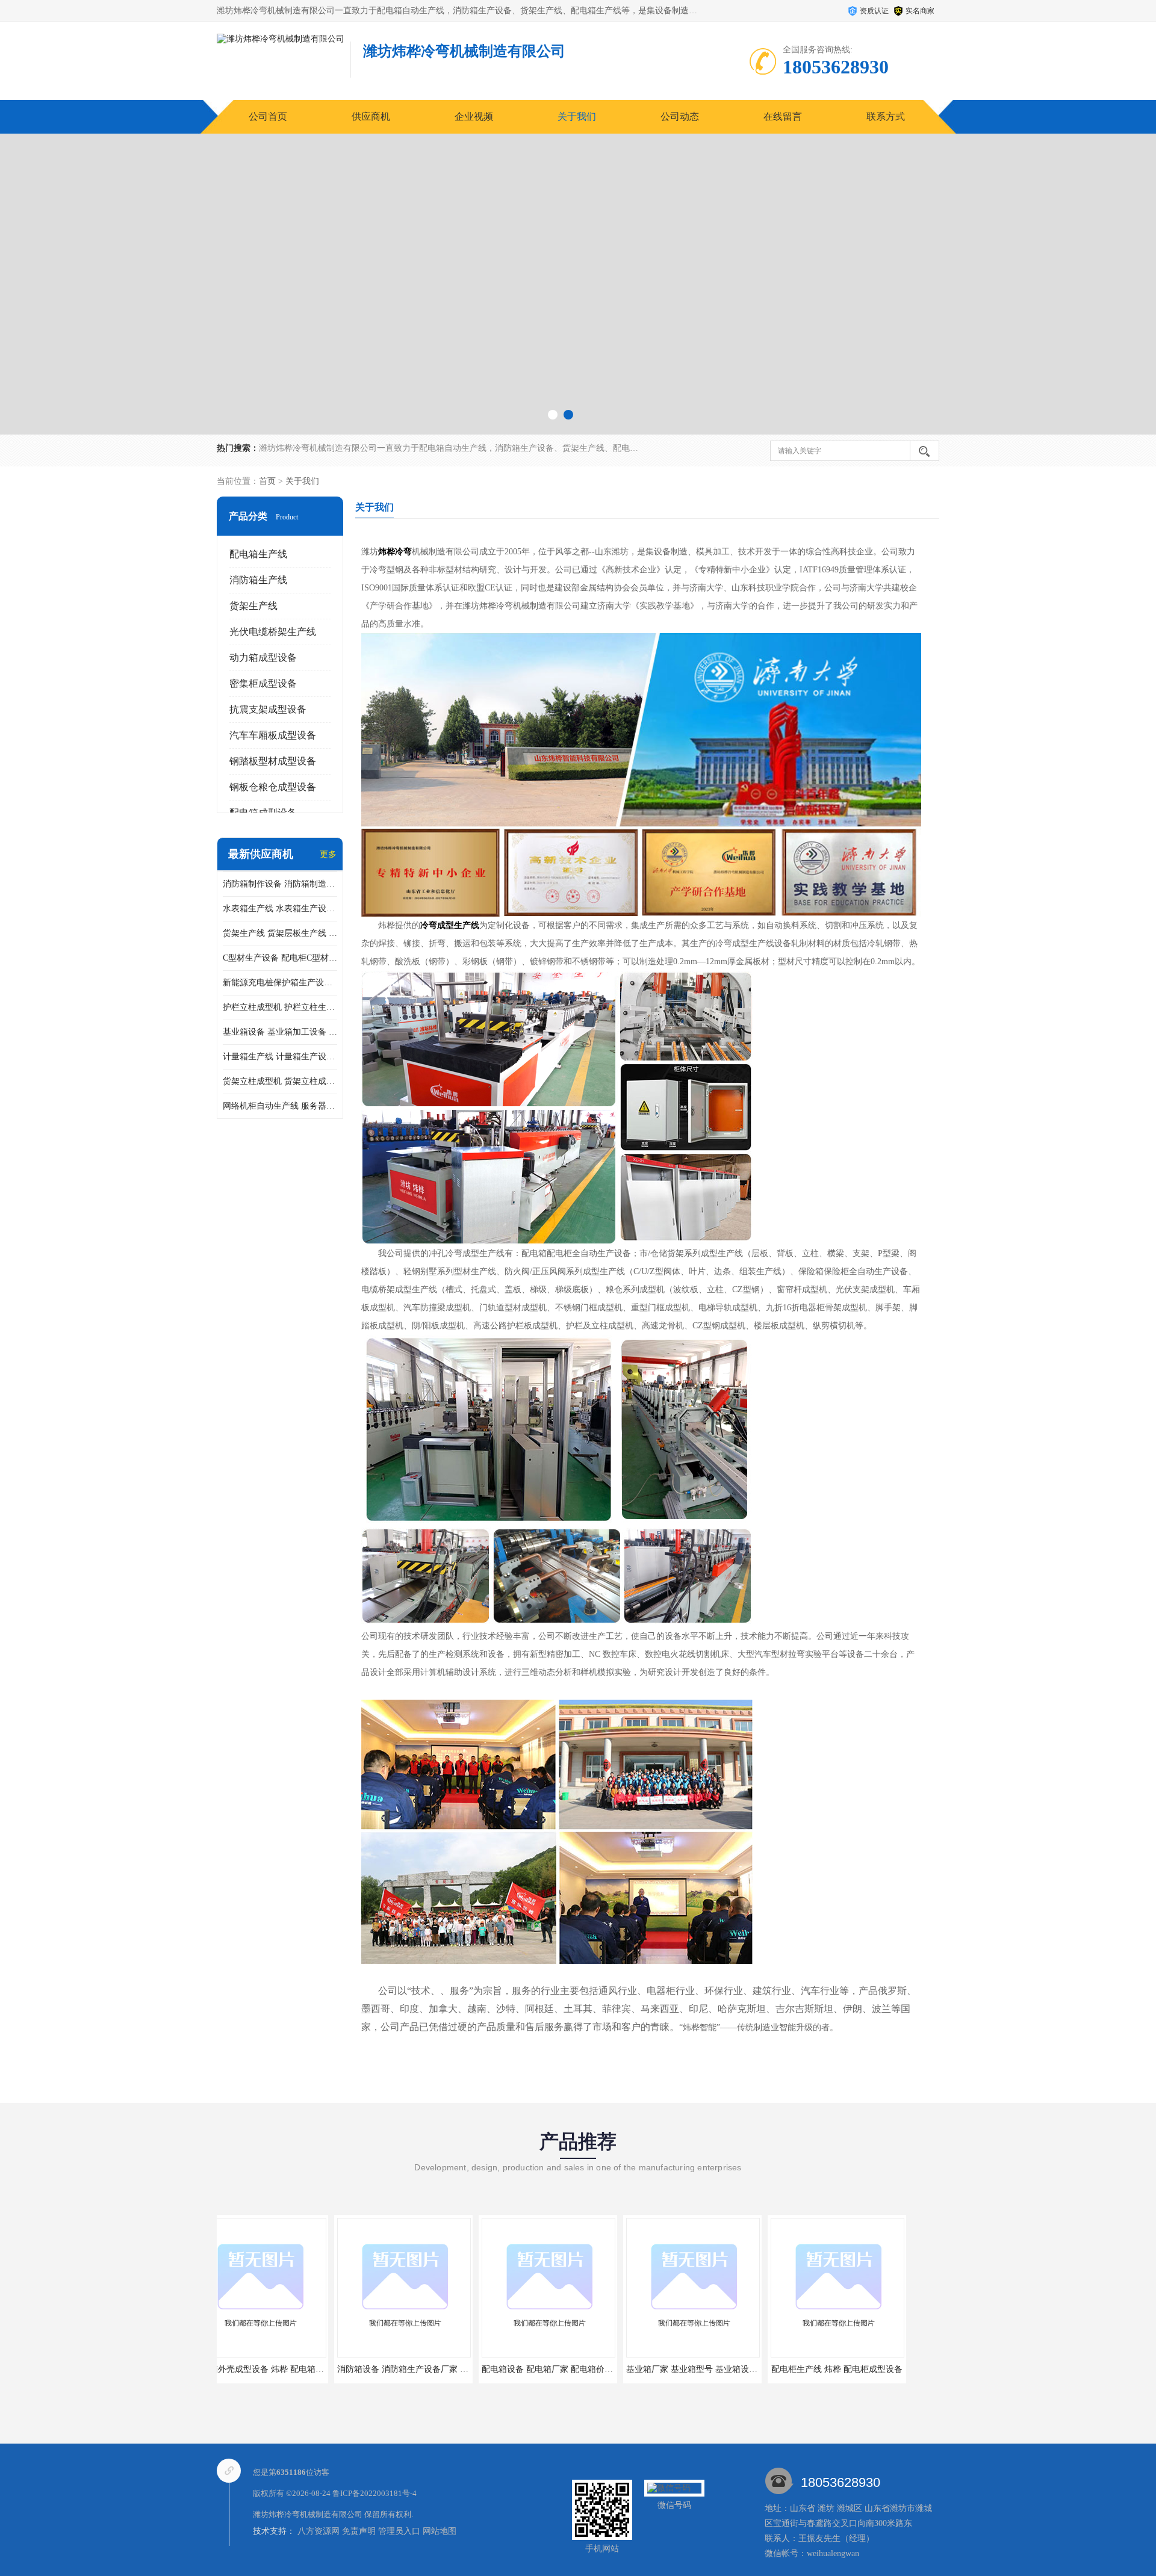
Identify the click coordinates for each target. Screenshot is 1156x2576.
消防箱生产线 (258, 580)
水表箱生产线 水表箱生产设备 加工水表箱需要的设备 (280, 909)
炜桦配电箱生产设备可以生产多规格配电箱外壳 (886, 2369)
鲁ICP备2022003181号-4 (374, 2493)
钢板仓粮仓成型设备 (273, 787)
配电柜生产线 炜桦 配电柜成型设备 (719, 2369)
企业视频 (474, 116)
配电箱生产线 (258, 554)
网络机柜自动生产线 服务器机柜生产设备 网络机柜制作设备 (280, 1106)
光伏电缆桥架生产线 (273, 632)
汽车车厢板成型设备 (273, 735)
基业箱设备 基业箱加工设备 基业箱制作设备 (280, 1032)
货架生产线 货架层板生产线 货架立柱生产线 (280, 933)
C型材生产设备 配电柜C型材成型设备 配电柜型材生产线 (280, 958)
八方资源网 (319, 2531)
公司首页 (268, 116)
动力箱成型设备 (263, 658)
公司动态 (680, 116)
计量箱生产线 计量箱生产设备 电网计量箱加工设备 (280, 1057)
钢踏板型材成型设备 (273, 761)
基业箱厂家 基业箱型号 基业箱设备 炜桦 (584, 2369)
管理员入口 (399, 2531)
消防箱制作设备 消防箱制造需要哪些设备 (280, 884)
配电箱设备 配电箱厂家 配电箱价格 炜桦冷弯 (448, 2369)
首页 (267, 481)
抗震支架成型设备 (268, 709)
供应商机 (371, 116)
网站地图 (440, 2531)
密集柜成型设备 (263, 683)
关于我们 (577, 116)
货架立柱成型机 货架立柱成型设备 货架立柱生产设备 (280, 1081)
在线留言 (783, 116)
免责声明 (359, 2531)
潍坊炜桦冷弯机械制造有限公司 (308, 2514)
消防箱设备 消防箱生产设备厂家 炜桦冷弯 (298, 2369)
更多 (328, 854)
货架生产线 (253, 606)
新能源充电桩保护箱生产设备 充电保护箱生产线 (280, 983)
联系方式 (886, 116)
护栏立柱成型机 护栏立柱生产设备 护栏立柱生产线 (280, 1007)
